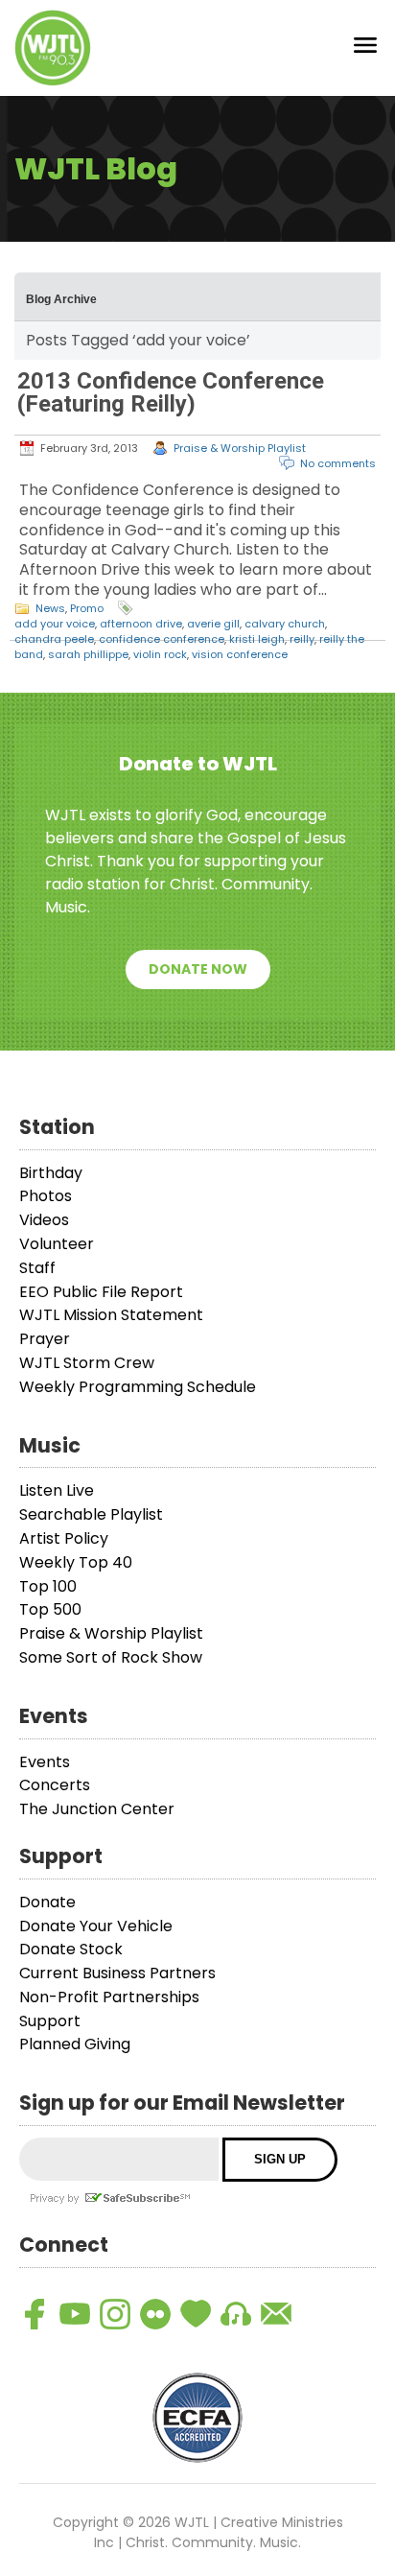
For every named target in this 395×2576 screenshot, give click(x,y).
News (50, 608)
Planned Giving (75, 2044)
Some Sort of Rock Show (111, 1657)
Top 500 (50, 1609)
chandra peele (54, 639)
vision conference (240, 654)
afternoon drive (141, 624)
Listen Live (57, 1490)
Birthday (51, 1173)
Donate (47, 1902)
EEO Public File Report (101, 1292)
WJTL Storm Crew (87, 1363)
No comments (338, 463)
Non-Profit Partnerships (109, 1997)
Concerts (55, 1785)
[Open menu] (365, 48)
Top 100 (48, 1586)
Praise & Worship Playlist (240, 448)
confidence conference (162, 639)
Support (50, 2021)
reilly (302, 639)
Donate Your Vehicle (96, 1926)
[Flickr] (155, 2314)
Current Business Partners (117, 1973)
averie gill (213, 624)
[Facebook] (35, 2314)
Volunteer (57, 1244)
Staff (37, 1268)
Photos (46, 1196)
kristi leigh (257, 639)
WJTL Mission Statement (111, 1315)
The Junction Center (97, 1809)
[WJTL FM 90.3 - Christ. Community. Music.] (53, 48)
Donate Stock (71, 1949)
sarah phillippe (88, 654)
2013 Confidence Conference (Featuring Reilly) (171, 392)
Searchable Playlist (91, 1514)
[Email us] (276, 2314)
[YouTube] (75, 2314)
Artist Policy (64, 1538)
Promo (87, 608)
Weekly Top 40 (76, 1562)
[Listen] (236, 2314)
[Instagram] (115, 2314)
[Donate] (196, 2314)
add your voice (55, 624)
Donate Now (198, 969)
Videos (44, 1220)
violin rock (160, 654)
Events (45, 1762)
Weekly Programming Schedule (138, 1387)
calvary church (285, 624)
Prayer (45, 1339)
